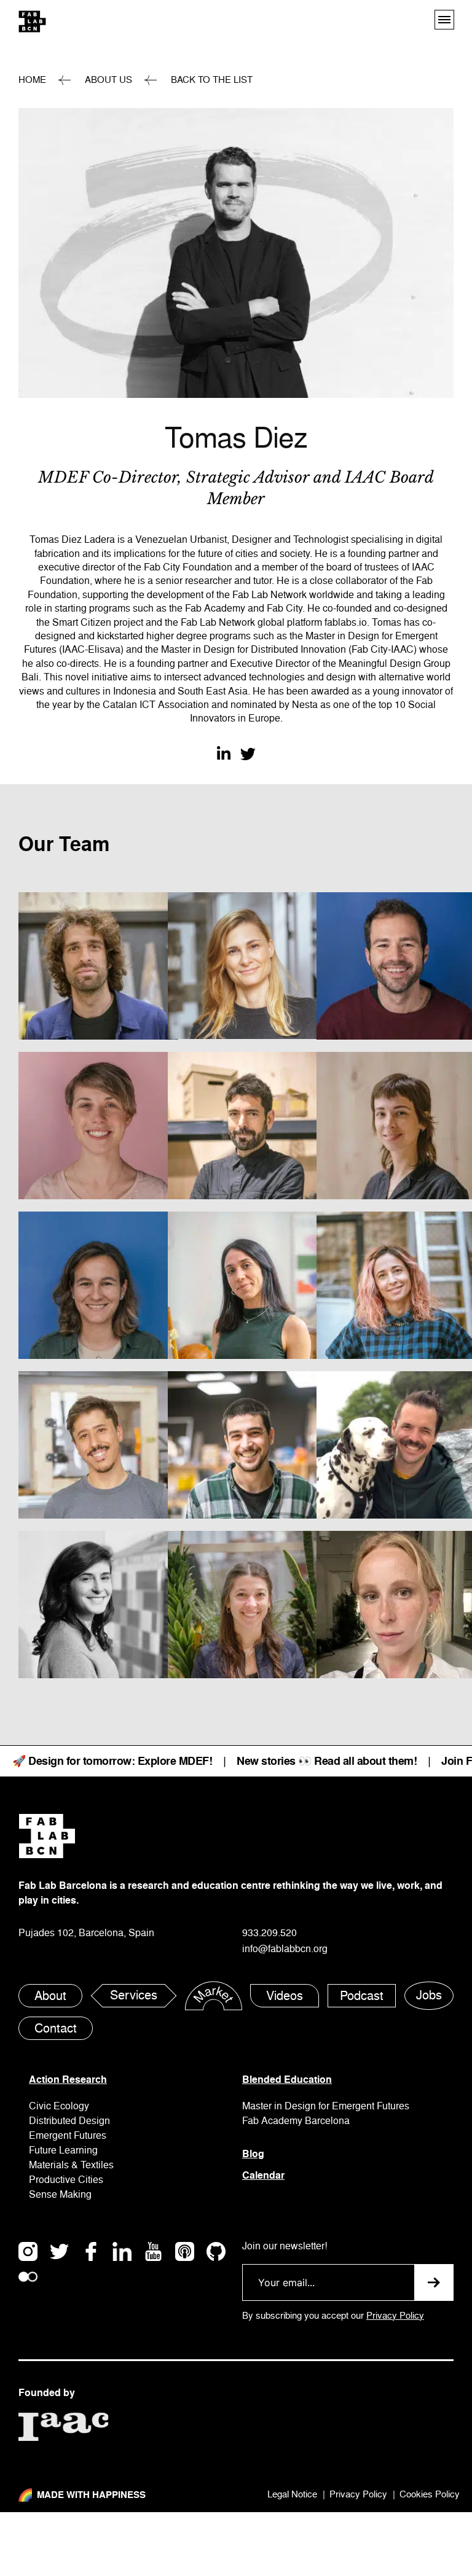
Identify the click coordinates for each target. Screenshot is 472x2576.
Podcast (362, 1996)
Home (32, 80)
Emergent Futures (68, 2136)
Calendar (263, 2175)
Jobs (429, 1995)
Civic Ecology (59, 2106)
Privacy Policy (395, 2316)
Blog (253, 2154)
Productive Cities (66, 2180)
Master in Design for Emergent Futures (326, 2106)
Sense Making (60, 2195)
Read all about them (364, 1761)
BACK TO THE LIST (212, 80)
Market (214, 1996)
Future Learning (63, 2150)
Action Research (68, 2080)
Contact (56, 2029)
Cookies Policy (430, 2495)
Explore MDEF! (175, 1761)
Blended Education (287, 2080)
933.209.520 (269, 1933)
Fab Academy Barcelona (296, 2121)
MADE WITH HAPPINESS (91, 2495)
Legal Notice (292, 2495)
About (50, 1996)
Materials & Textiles (71, 2165)
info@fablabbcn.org (285, 1949)
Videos (285, 1996)
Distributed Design (69, 2121)
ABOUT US (108, 80)
